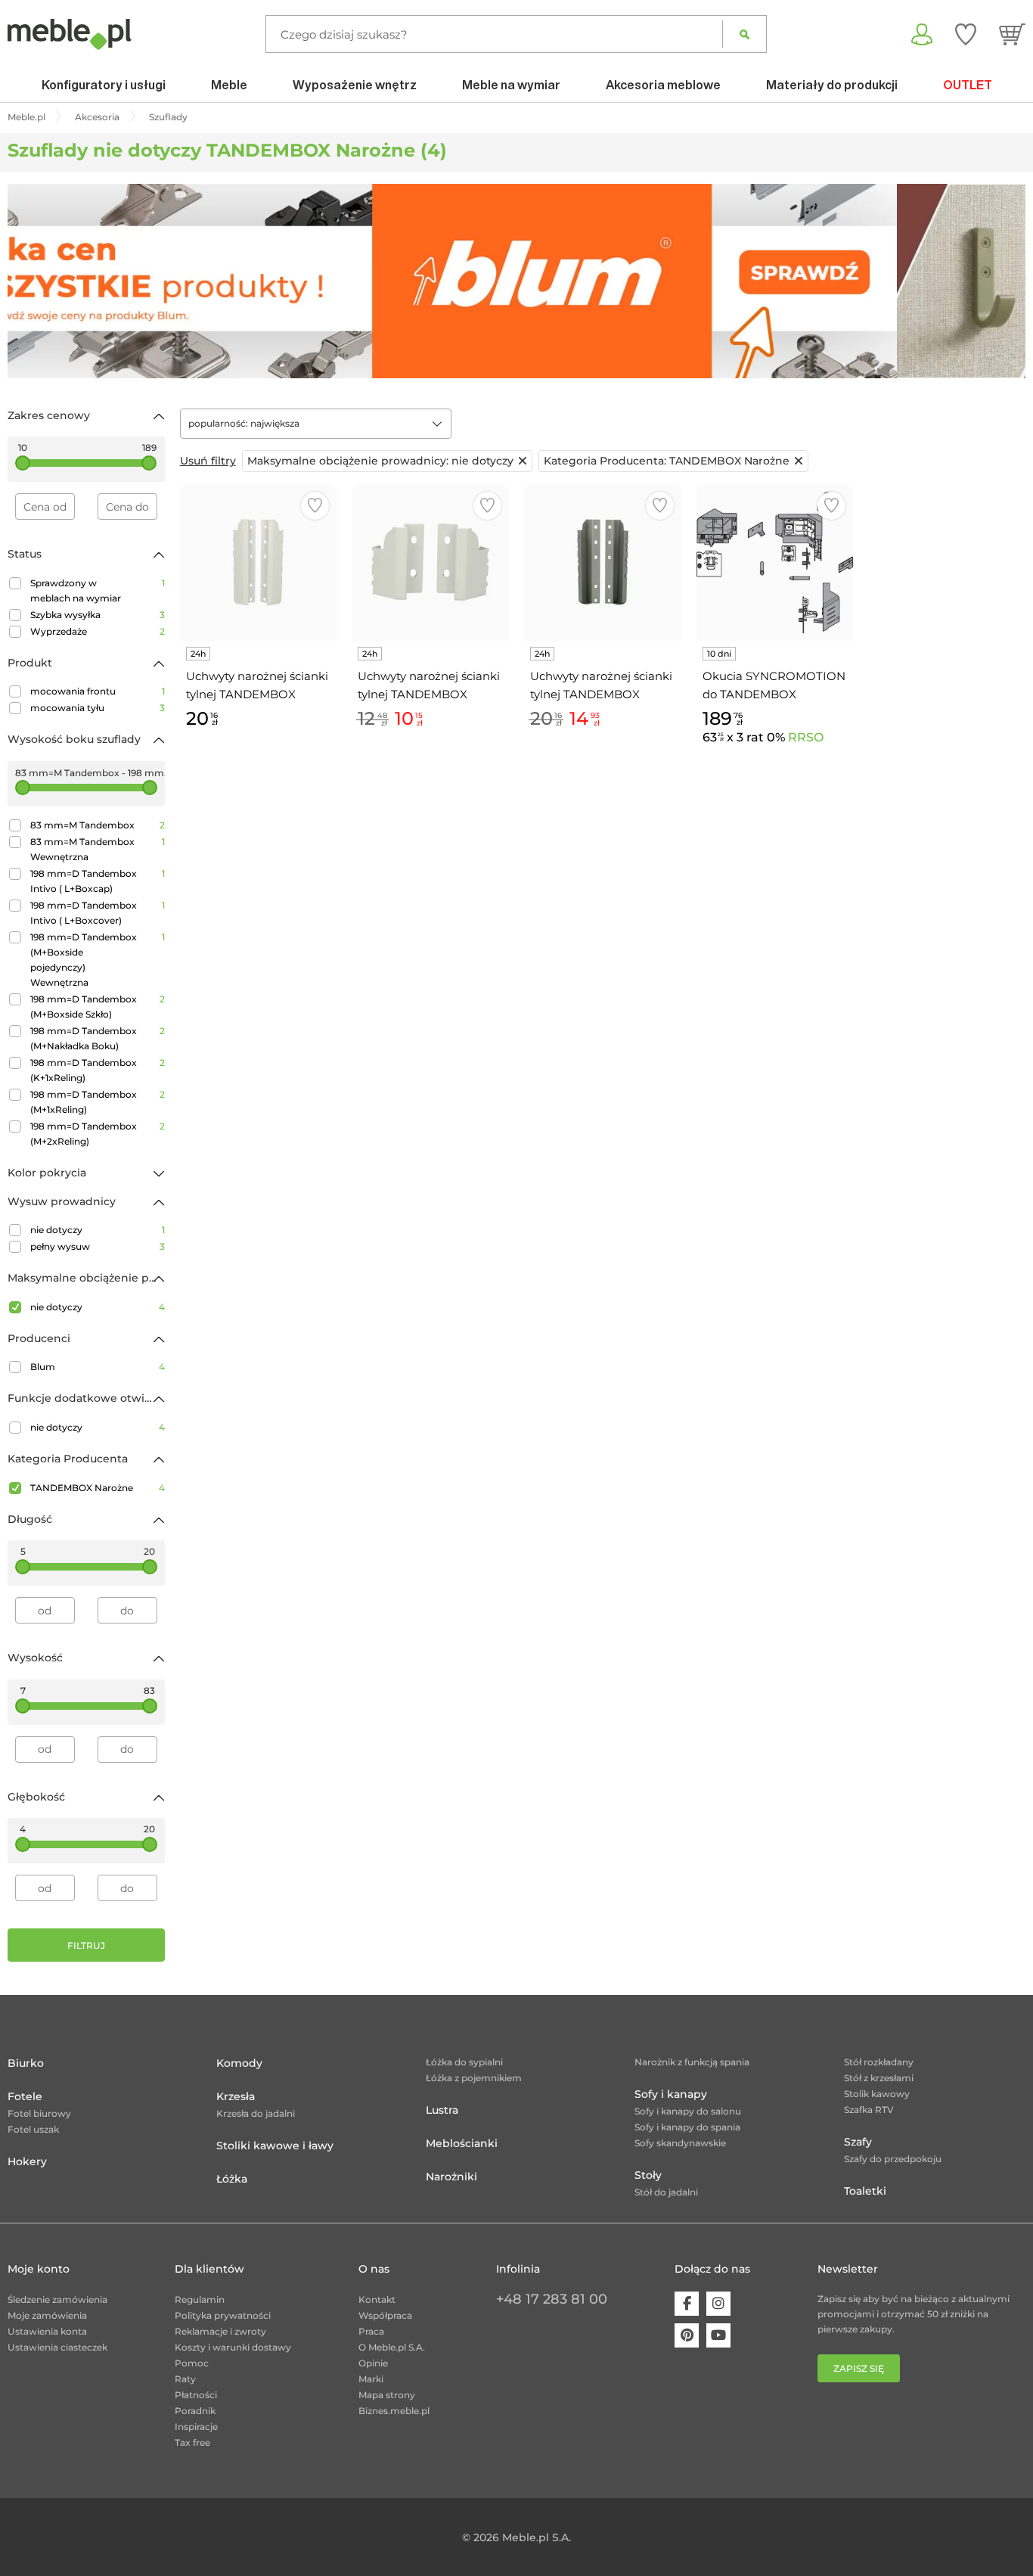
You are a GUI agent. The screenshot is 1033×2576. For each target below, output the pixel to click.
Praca (371, 2331)
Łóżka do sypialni (464, 2062)
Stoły (648, 2175)
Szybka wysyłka (98, 615)
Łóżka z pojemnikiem (474, 2078)
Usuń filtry (208, 461)
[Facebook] (687, 2304)
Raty (185, 2379)
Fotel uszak (33, 2129)
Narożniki (451, 2177)
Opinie (373, 2363)
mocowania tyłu (98, 708)
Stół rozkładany (879, 2062)
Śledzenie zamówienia (57, 2299)
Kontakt (377, 2299)
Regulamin (200, 2299)
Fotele (25, 2096)
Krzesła (236, 2096)
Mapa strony (387, 2395)
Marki (371, 2379)
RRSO (806, 737)
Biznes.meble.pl (394, 2411)
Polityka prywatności (223, 2315)
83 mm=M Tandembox (98, 825)
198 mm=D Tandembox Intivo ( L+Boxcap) (98, 881)
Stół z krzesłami (879, 2078)
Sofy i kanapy (671, 2094)
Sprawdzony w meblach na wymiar (98, 590)
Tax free (192, 2442)
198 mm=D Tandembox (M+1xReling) (98, 1102)
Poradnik (195, 2411)
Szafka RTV (869, 2110)
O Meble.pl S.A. (392, 2347)
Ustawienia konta (47, 2331)
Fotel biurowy (39, 2113)
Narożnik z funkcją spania (692, 2062)
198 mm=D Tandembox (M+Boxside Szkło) (98, 1007)
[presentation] (30, 281)
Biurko (26, 2063)
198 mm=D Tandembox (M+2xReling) (98, 1134)
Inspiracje (196, 2427)
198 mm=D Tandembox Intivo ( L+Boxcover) (98, 913)
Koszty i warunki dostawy (233, 2347)
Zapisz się (859, 2368)
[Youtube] (718, 2335)
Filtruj (86, 1945)
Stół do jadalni (666, 2192)
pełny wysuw (98, 1246)
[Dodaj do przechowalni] (315, 506)
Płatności (196, 2395)
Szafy (858, 2142)
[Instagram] (718, 2304)
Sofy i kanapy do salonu (688, 2111)
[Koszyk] (1012, 34)
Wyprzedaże (98, 631)
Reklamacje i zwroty (220, 2331)
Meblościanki (462, 2143)
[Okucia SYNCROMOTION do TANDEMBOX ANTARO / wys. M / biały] (775, 563)
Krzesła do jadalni (256, 2113)
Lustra (442, 2110)
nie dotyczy (98, 1230)
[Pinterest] (687, 2335)
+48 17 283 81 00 (552, 2299)
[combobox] (316, 424)
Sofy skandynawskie (680, 2143)
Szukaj (745, 34)
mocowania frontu (98, 691)
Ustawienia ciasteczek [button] (57, 2347)
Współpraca (385, 2315)
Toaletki (865, 2191)
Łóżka (232, 2179)
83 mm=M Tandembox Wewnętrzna (98, 849)
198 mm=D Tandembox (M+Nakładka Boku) (98, 1038)
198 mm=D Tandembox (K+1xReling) (98, 1070)
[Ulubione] (966, 34)
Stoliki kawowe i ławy (275, 2146)
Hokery (27, 2161)
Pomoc (192, 2363)
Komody (239, 2063)
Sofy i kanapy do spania (687, 2127)
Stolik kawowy (877, 2094)
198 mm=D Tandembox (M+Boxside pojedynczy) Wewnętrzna (98, 960)
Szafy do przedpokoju (893, 2159)
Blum (98, 1367)
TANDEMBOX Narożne (98, 1488)
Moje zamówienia (47, 2315)
